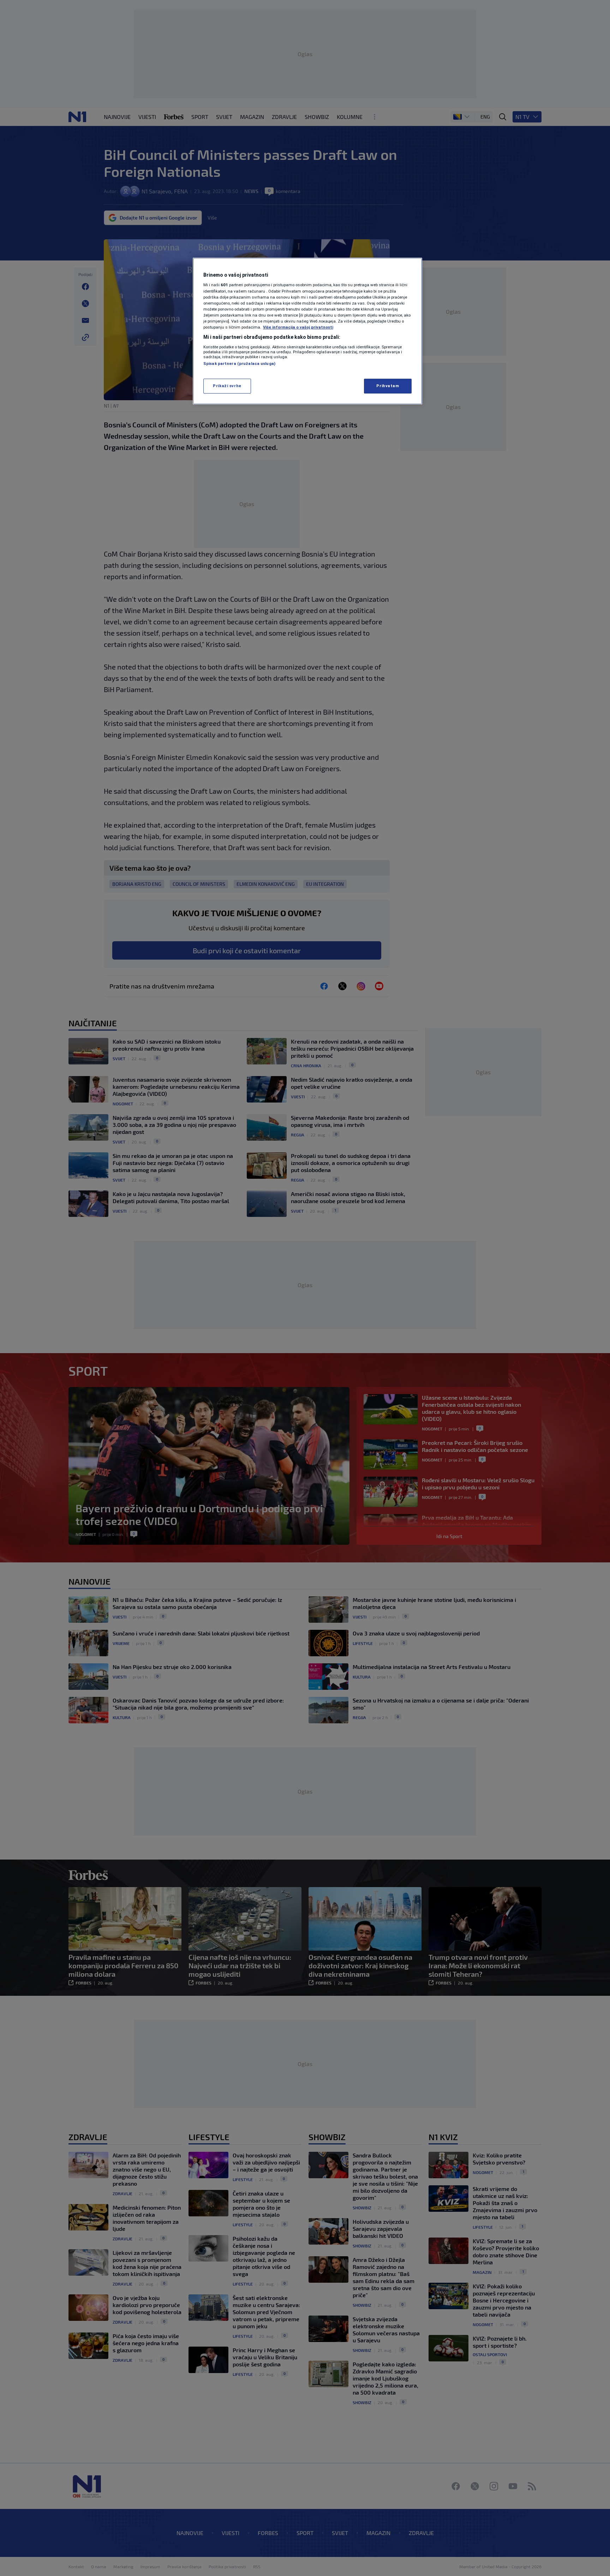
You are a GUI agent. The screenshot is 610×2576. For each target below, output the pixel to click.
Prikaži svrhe (227, 386)
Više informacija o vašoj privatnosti (298, 327)
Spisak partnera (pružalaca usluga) (239, 364)
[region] (307, 331)
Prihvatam (388, 386)
